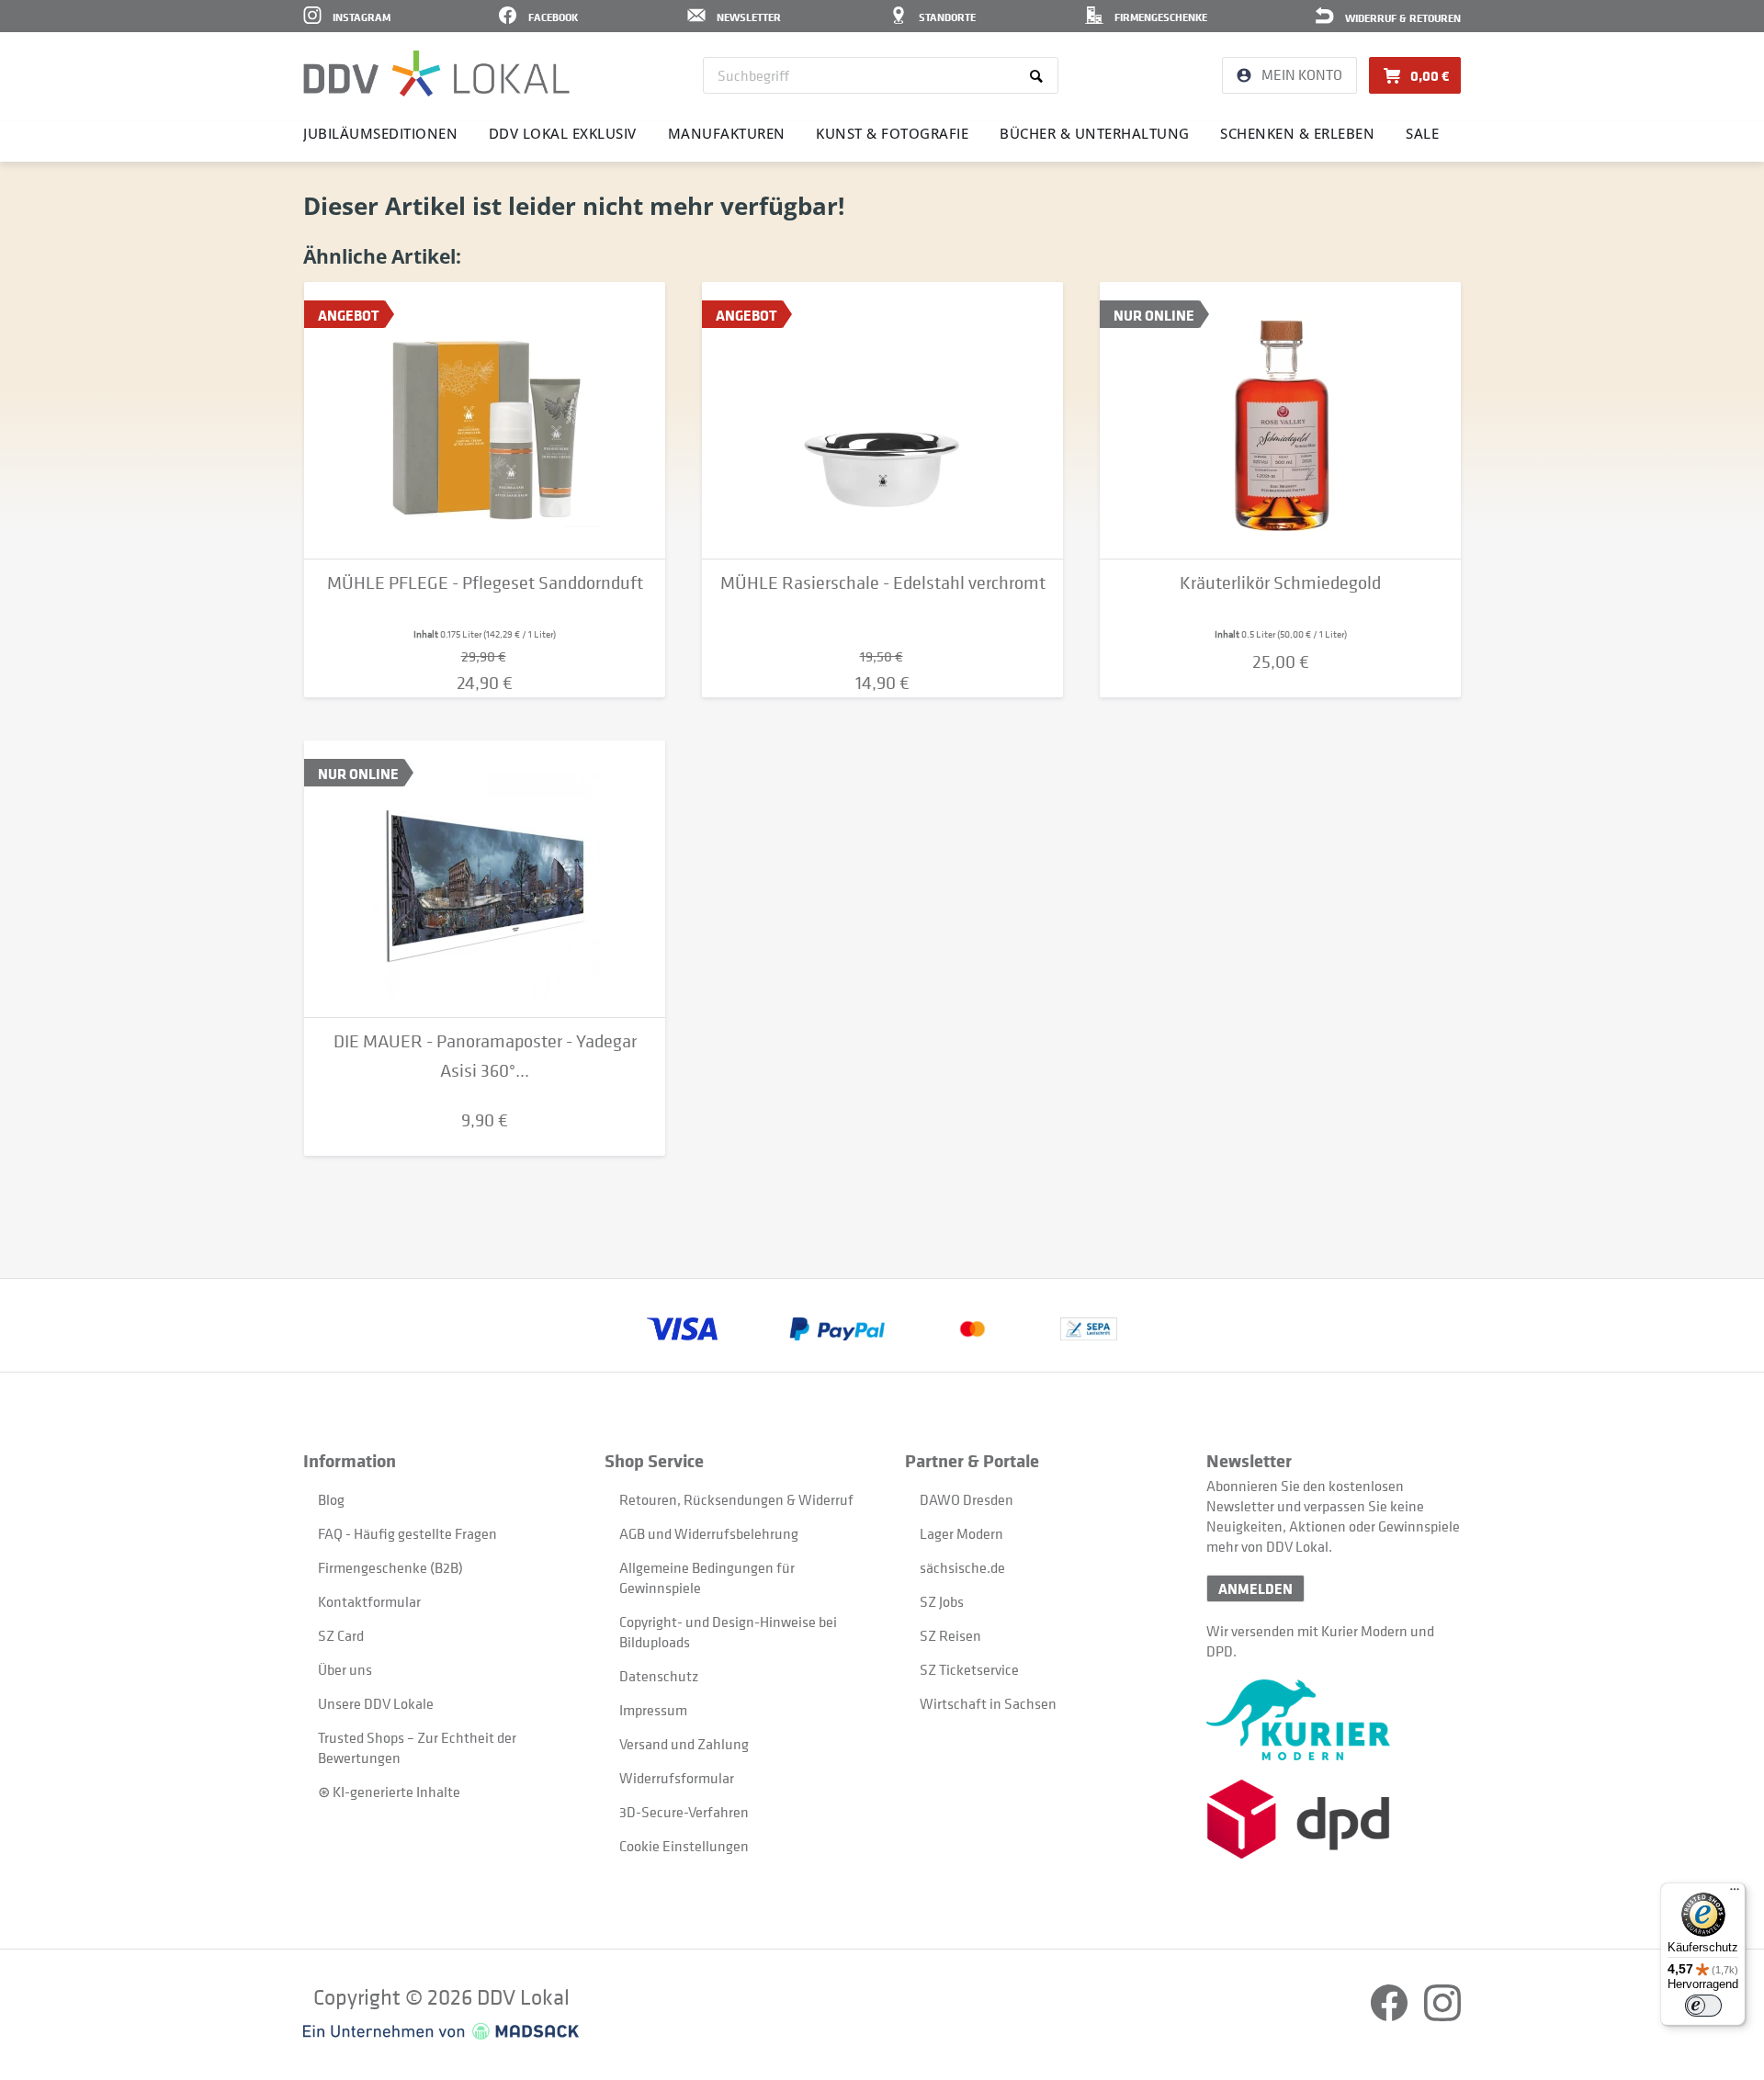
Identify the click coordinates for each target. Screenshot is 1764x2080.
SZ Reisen (950, 1635)
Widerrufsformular (677, 1778)
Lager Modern (961, 1533)
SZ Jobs (942, 1601)
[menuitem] (881, 75)
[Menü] (1735, 1893)
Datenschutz (659, 1676)
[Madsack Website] (441, 2031)
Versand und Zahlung (684, 1744)
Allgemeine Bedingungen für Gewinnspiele (707, 1577)
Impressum (653, 1710)
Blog (331, 1499)
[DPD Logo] (1334, 1820)
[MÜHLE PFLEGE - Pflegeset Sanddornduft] (485, 421)
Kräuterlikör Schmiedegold (1280, 583)
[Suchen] (1040, 75)
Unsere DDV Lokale (376, 1703)
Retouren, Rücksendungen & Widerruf (736, 1499)
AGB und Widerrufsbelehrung (709, 1533)
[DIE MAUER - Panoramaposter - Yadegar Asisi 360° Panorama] (485, 879)
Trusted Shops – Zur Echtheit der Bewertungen (417, 1747)
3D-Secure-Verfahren (684, 1812)
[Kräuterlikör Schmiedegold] (1280, 421)
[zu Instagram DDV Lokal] (1442, 2016)
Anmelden (1255, 1588)
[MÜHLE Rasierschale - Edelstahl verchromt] (882, 421)
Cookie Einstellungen (684, 1846)
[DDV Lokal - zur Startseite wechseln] (436, 73)
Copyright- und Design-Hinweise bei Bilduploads (728, 1632)
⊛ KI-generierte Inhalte (389, 1792)
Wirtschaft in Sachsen (988, 1703)
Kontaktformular (369, 1601)
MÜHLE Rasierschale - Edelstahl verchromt (883, 583)
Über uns (345, 1669)
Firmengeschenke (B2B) (390, 1567)
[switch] (1703, 2006)
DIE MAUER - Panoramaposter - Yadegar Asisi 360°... (485, 1056)
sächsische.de (962, 1567)
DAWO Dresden (967, 1499)
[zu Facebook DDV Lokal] (1391, 2016)
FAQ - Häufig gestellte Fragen (407, 1533)
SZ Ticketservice (969, 1669)
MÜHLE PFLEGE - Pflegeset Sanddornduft (485, 583)
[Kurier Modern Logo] (1334, 1720)
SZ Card (341, 1635)
